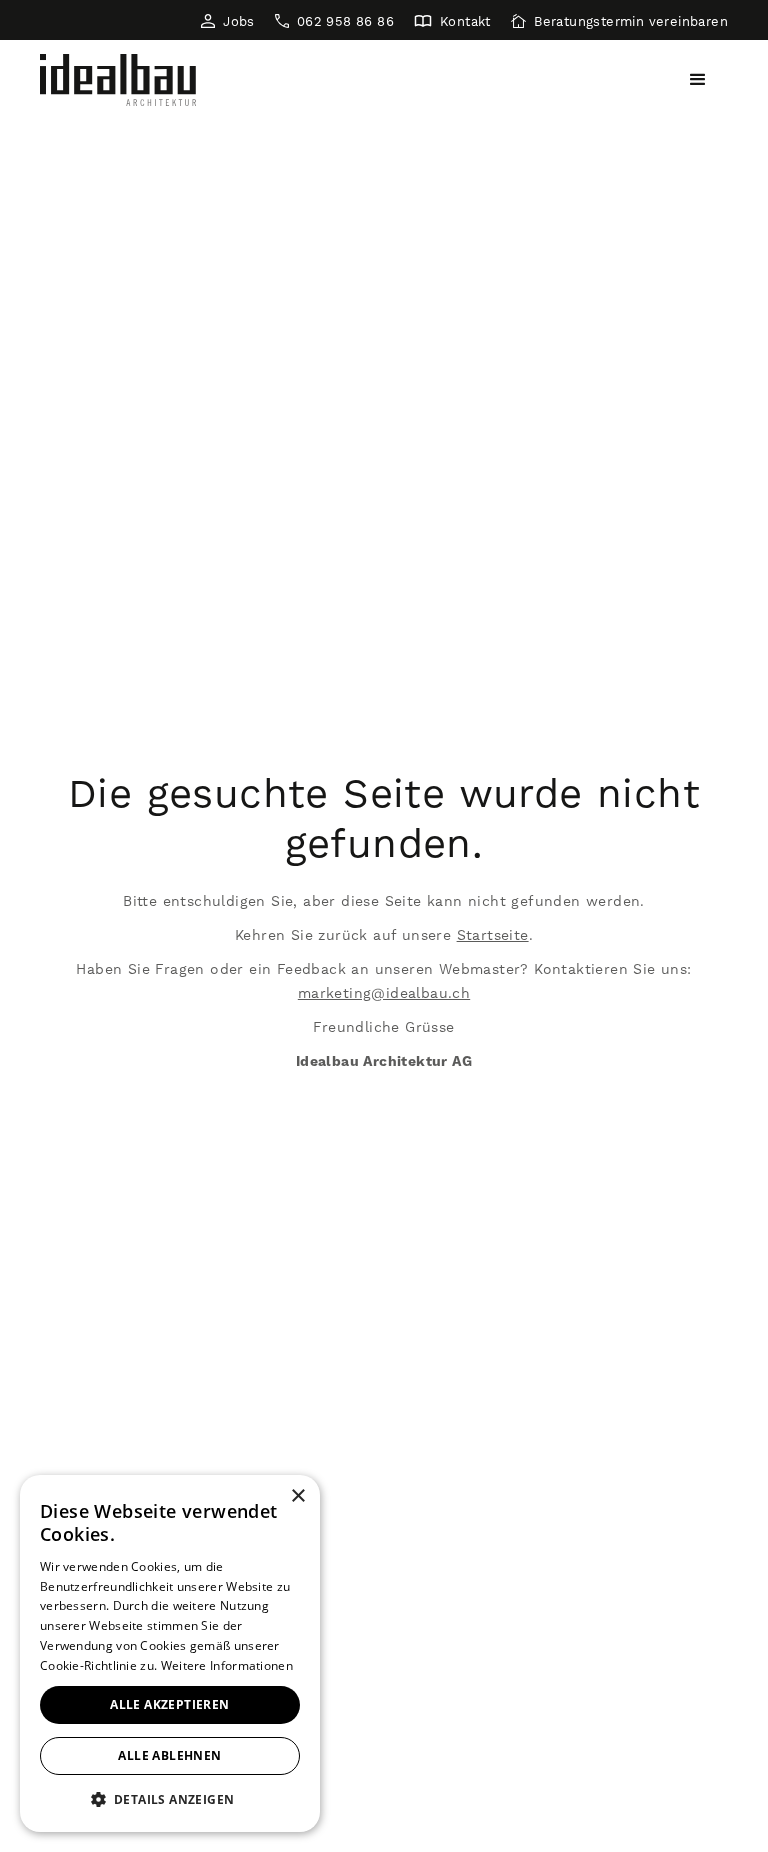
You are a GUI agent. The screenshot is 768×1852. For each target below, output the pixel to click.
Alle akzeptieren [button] (169, 1704)
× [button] (297, 1496)
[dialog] (170, 1653)
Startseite (493, 935)
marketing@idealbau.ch (384, 993)
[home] (118, 80)
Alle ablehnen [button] (169, 1755)
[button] (698, 80)
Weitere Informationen (227, 1665)
